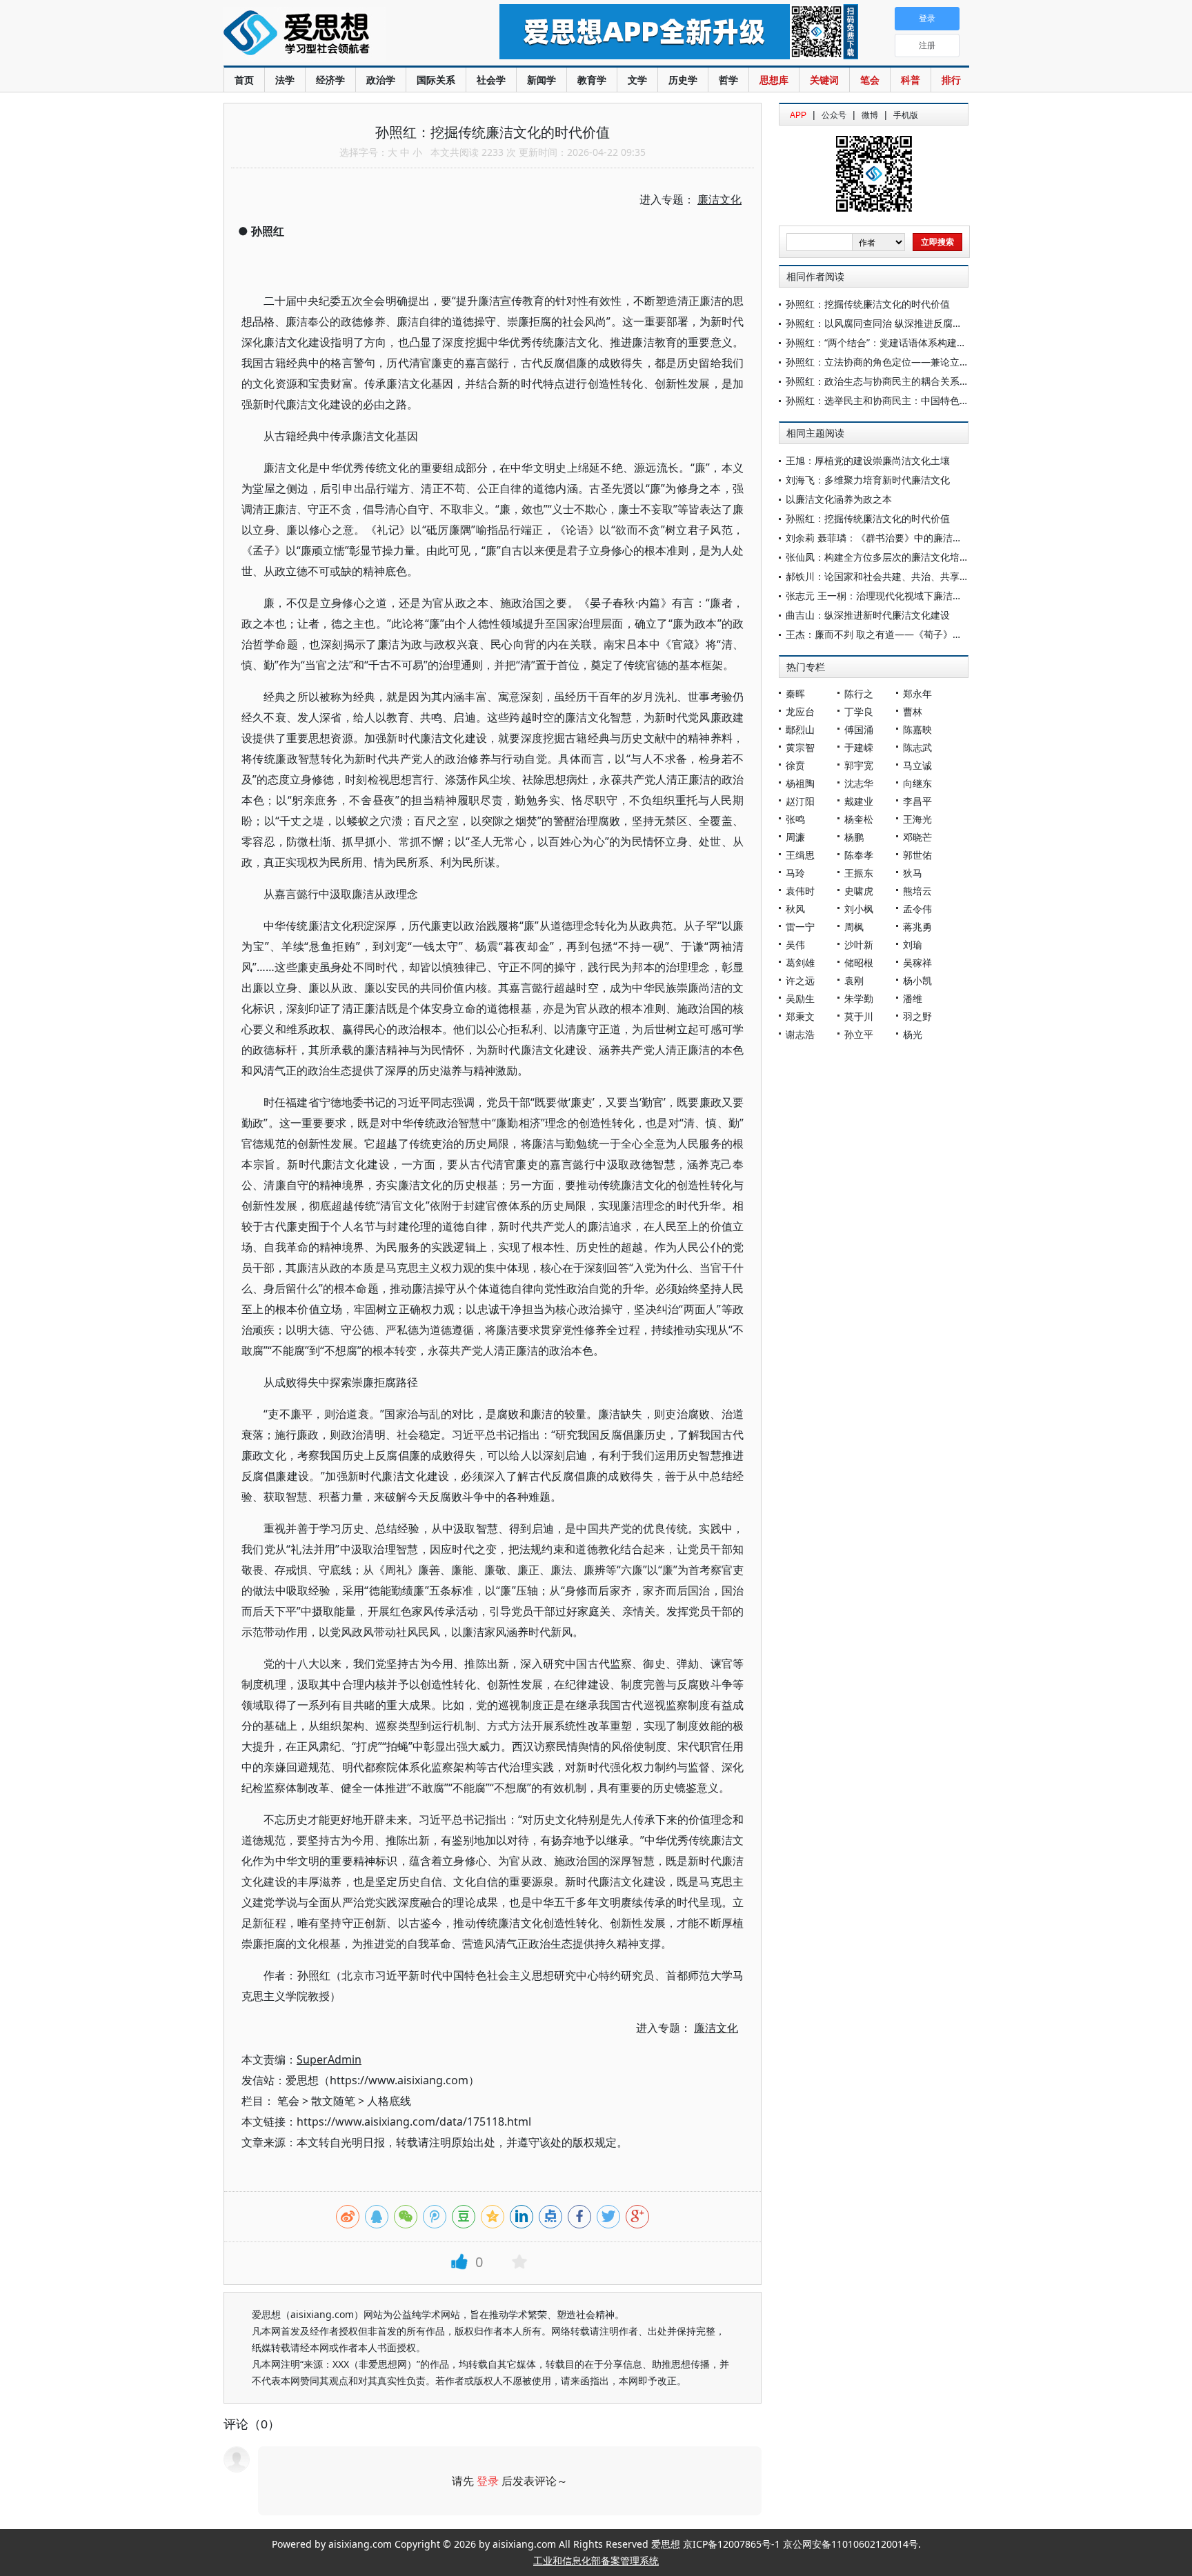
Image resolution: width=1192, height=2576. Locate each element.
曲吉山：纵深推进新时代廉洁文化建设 (868, 615)
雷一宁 (800, 927)
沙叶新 (859, 945)
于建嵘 (859, 747)
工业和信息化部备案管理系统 (596, 2560)
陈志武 (917, 747)
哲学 (728, 80)
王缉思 (800, 855)
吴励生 (800, 998)
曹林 (913, 711)
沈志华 (859, 783)
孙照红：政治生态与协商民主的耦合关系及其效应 (892, 381)
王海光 (917, 819)
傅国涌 (859, 729)
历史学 (683, 80)
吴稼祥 (917, 962)
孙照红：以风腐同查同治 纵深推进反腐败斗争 (884, 323)
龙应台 (800, 711)
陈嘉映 (917, 729)
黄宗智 (800, 747)
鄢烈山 (800, 729)
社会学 (491, 80)
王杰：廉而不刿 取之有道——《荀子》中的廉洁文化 (898, 634)
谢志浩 (800, 1034)
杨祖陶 (800, 783)
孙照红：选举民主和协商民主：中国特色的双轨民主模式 (906, 400)
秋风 (795, 909)
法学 (285, 80)
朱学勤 (859, 998)
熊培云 (917, 891)
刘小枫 (859, 909)
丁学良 (859, 711)
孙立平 (859, 1034)
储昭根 (859, 962)
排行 (951, 80)
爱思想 (334, 34)
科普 (911, 80)
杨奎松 (859, 819)
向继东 (917, 783)
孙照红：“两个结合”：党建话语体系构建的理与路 (891, 342)
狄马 (913, 873)
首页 (244, 80)
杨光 (913, 1034)
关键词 (824, 80)
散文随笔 (333, 2101)
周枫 (854, 927)
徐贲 (795, 765)
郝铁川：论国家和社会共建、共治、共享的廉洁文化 (897, 576)
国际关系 (436, 80)
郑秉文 (800, 1016)
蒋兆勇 (917, 927)
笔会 (870, 80)
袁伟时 (800, 891)
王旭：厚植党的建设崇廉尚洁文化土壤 (868, 460)
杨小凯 (917, 980)
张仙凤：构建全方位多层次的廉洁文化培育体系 (887, 557)
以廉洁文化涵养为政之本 (839, 499)
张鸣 (795, 819)
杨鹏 (854, 837)
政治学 (381, 80)
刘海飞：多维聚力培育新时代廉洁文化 (868, 480)
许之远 (800, 980)
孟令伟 (917, 909)
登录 (488, 2481)
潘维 (913, 998)
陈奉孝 (859, 855)
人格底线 (389, 2101)
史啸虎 (859, 891)
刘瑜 (913, 945)
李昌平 (917, 801)
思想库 (774, 80)
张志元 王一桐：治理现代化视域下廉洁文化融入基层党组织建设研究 (932, 596)
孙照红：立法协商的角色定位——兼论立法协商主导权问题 (911, 362)
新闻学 (542, 80)
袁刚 (854, 980)
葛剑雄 (800, 962)
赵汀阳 (800, 801)
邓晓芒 (917, 837)
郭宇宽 (859, 765)
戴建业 (859, 801)
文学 (637, 80)
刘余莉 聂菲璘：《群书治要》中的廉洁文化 (879, 538)
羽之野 (917, 1016)
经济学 (330, 80)
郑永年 (917, 693)
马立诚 (917, 765)
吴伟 (795, 945)
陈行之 (859, 693)
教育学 (592, 80)
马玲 (795, 873)
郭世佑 (917, 855)
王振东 (859, 873)
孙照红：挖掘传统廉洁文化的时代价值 (868, 304)
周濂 (795, 837)
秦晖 (795, 693)
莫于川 (859, 1016)
